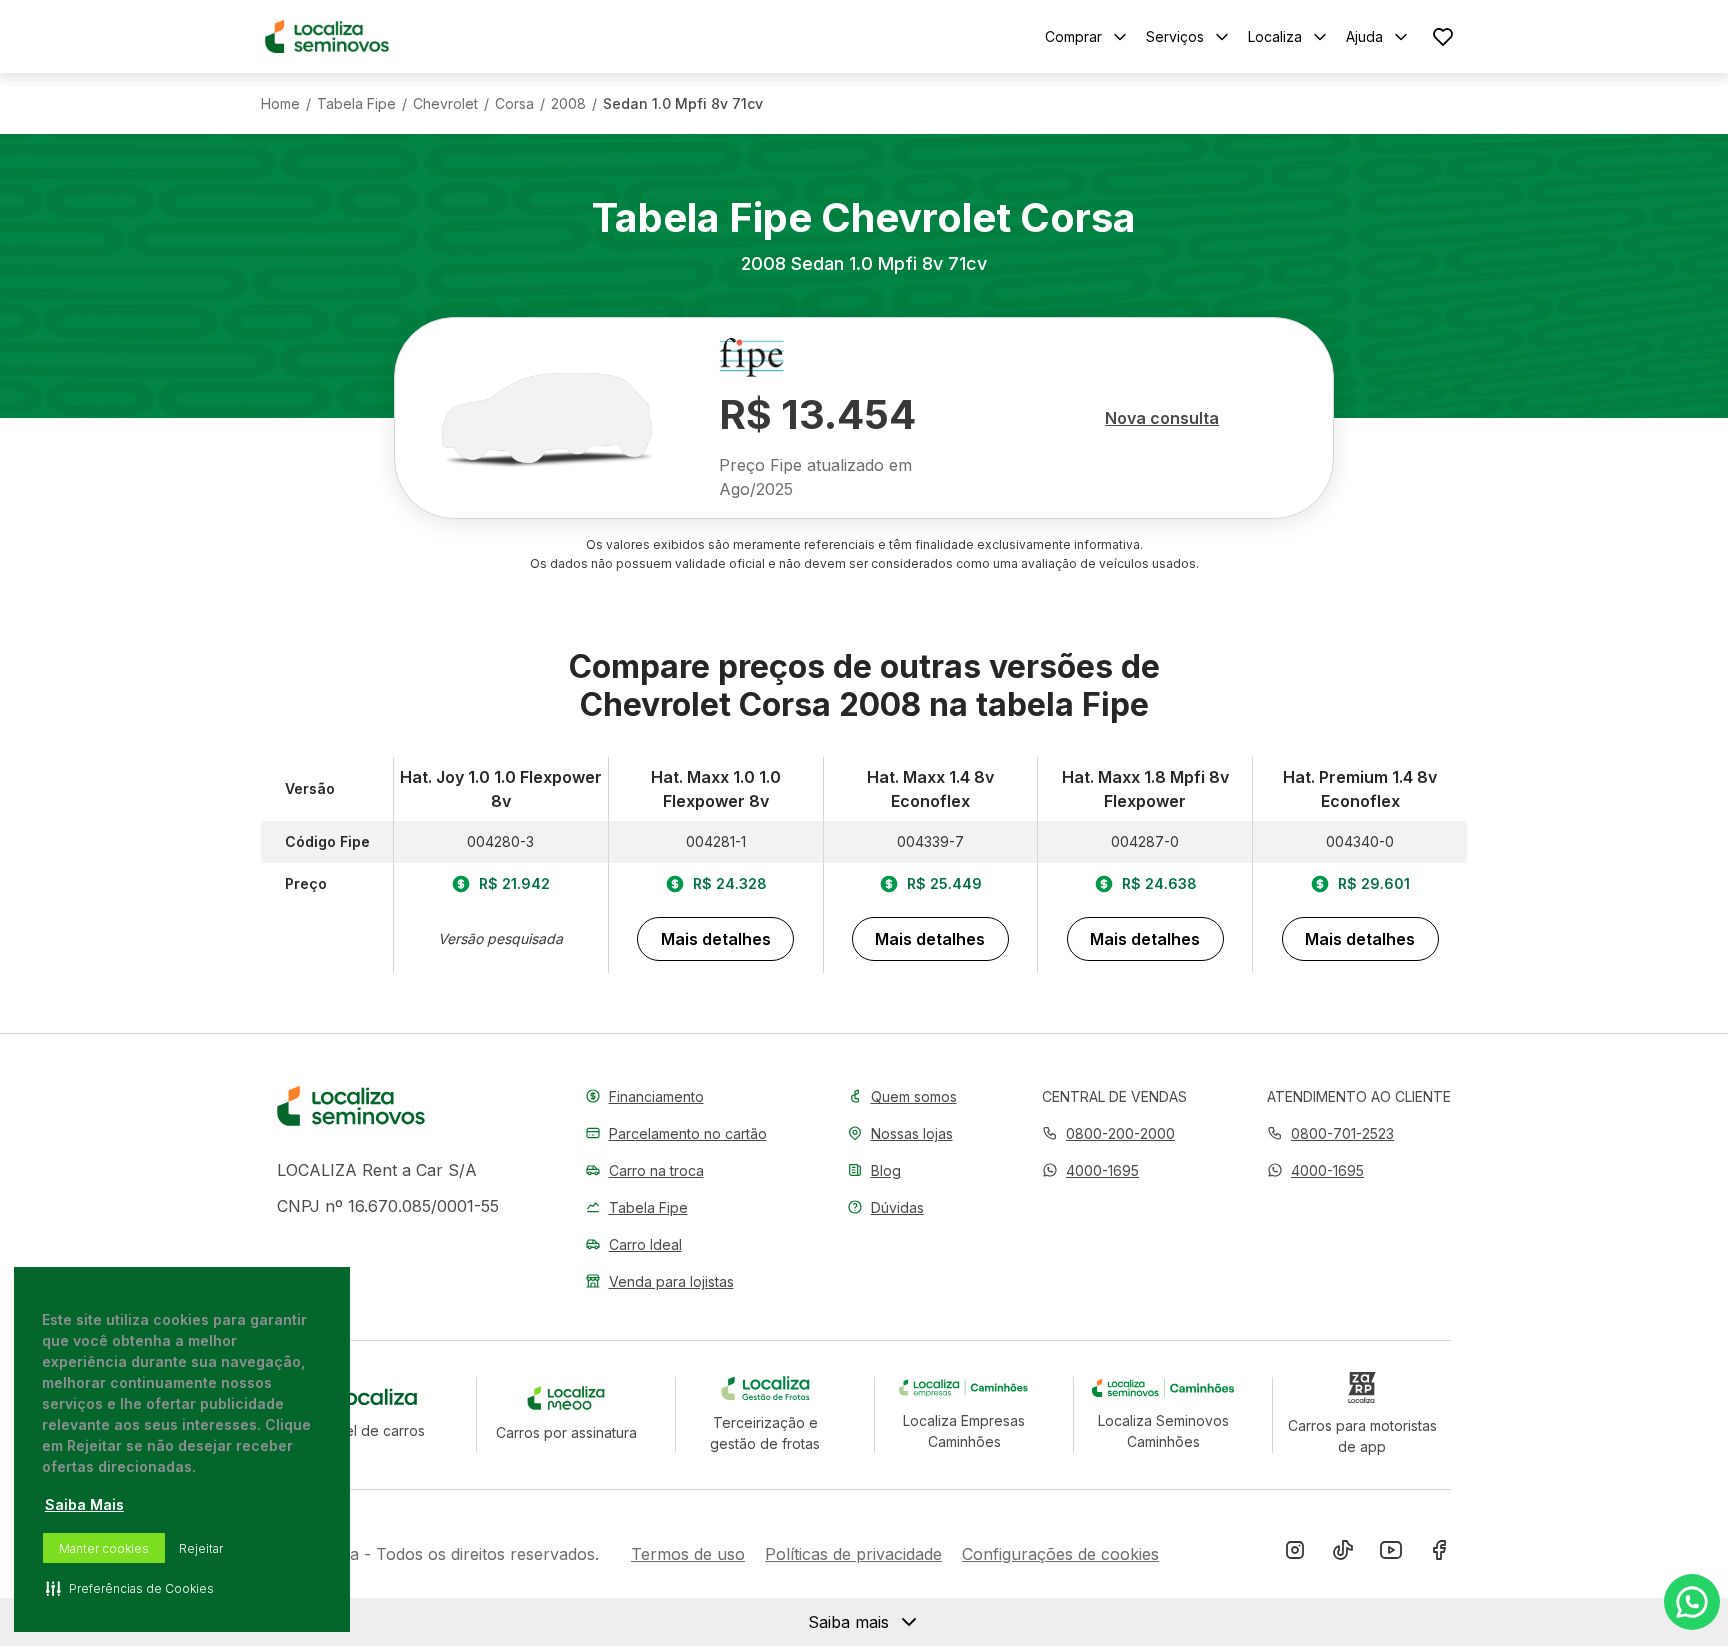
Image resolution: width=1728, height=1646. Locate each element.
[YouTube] (1391, 1554)
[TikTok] (1343, 1554)
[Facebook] (1439, 1554)
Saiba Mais (84, 1504)
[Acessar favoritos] (1443, 36)
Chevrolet (445, 104)
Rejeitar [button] (201, 1548)
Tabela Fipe (356, 104)
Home (280, 104)
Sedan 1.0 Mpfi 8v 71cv (683, 104)
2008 (568, 104)
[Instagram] (1295, 1554)
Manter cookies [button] (104, 1548)
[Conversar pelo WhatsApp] (1692, 1602)
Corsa (514, 104)
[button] (1090, 1170)
